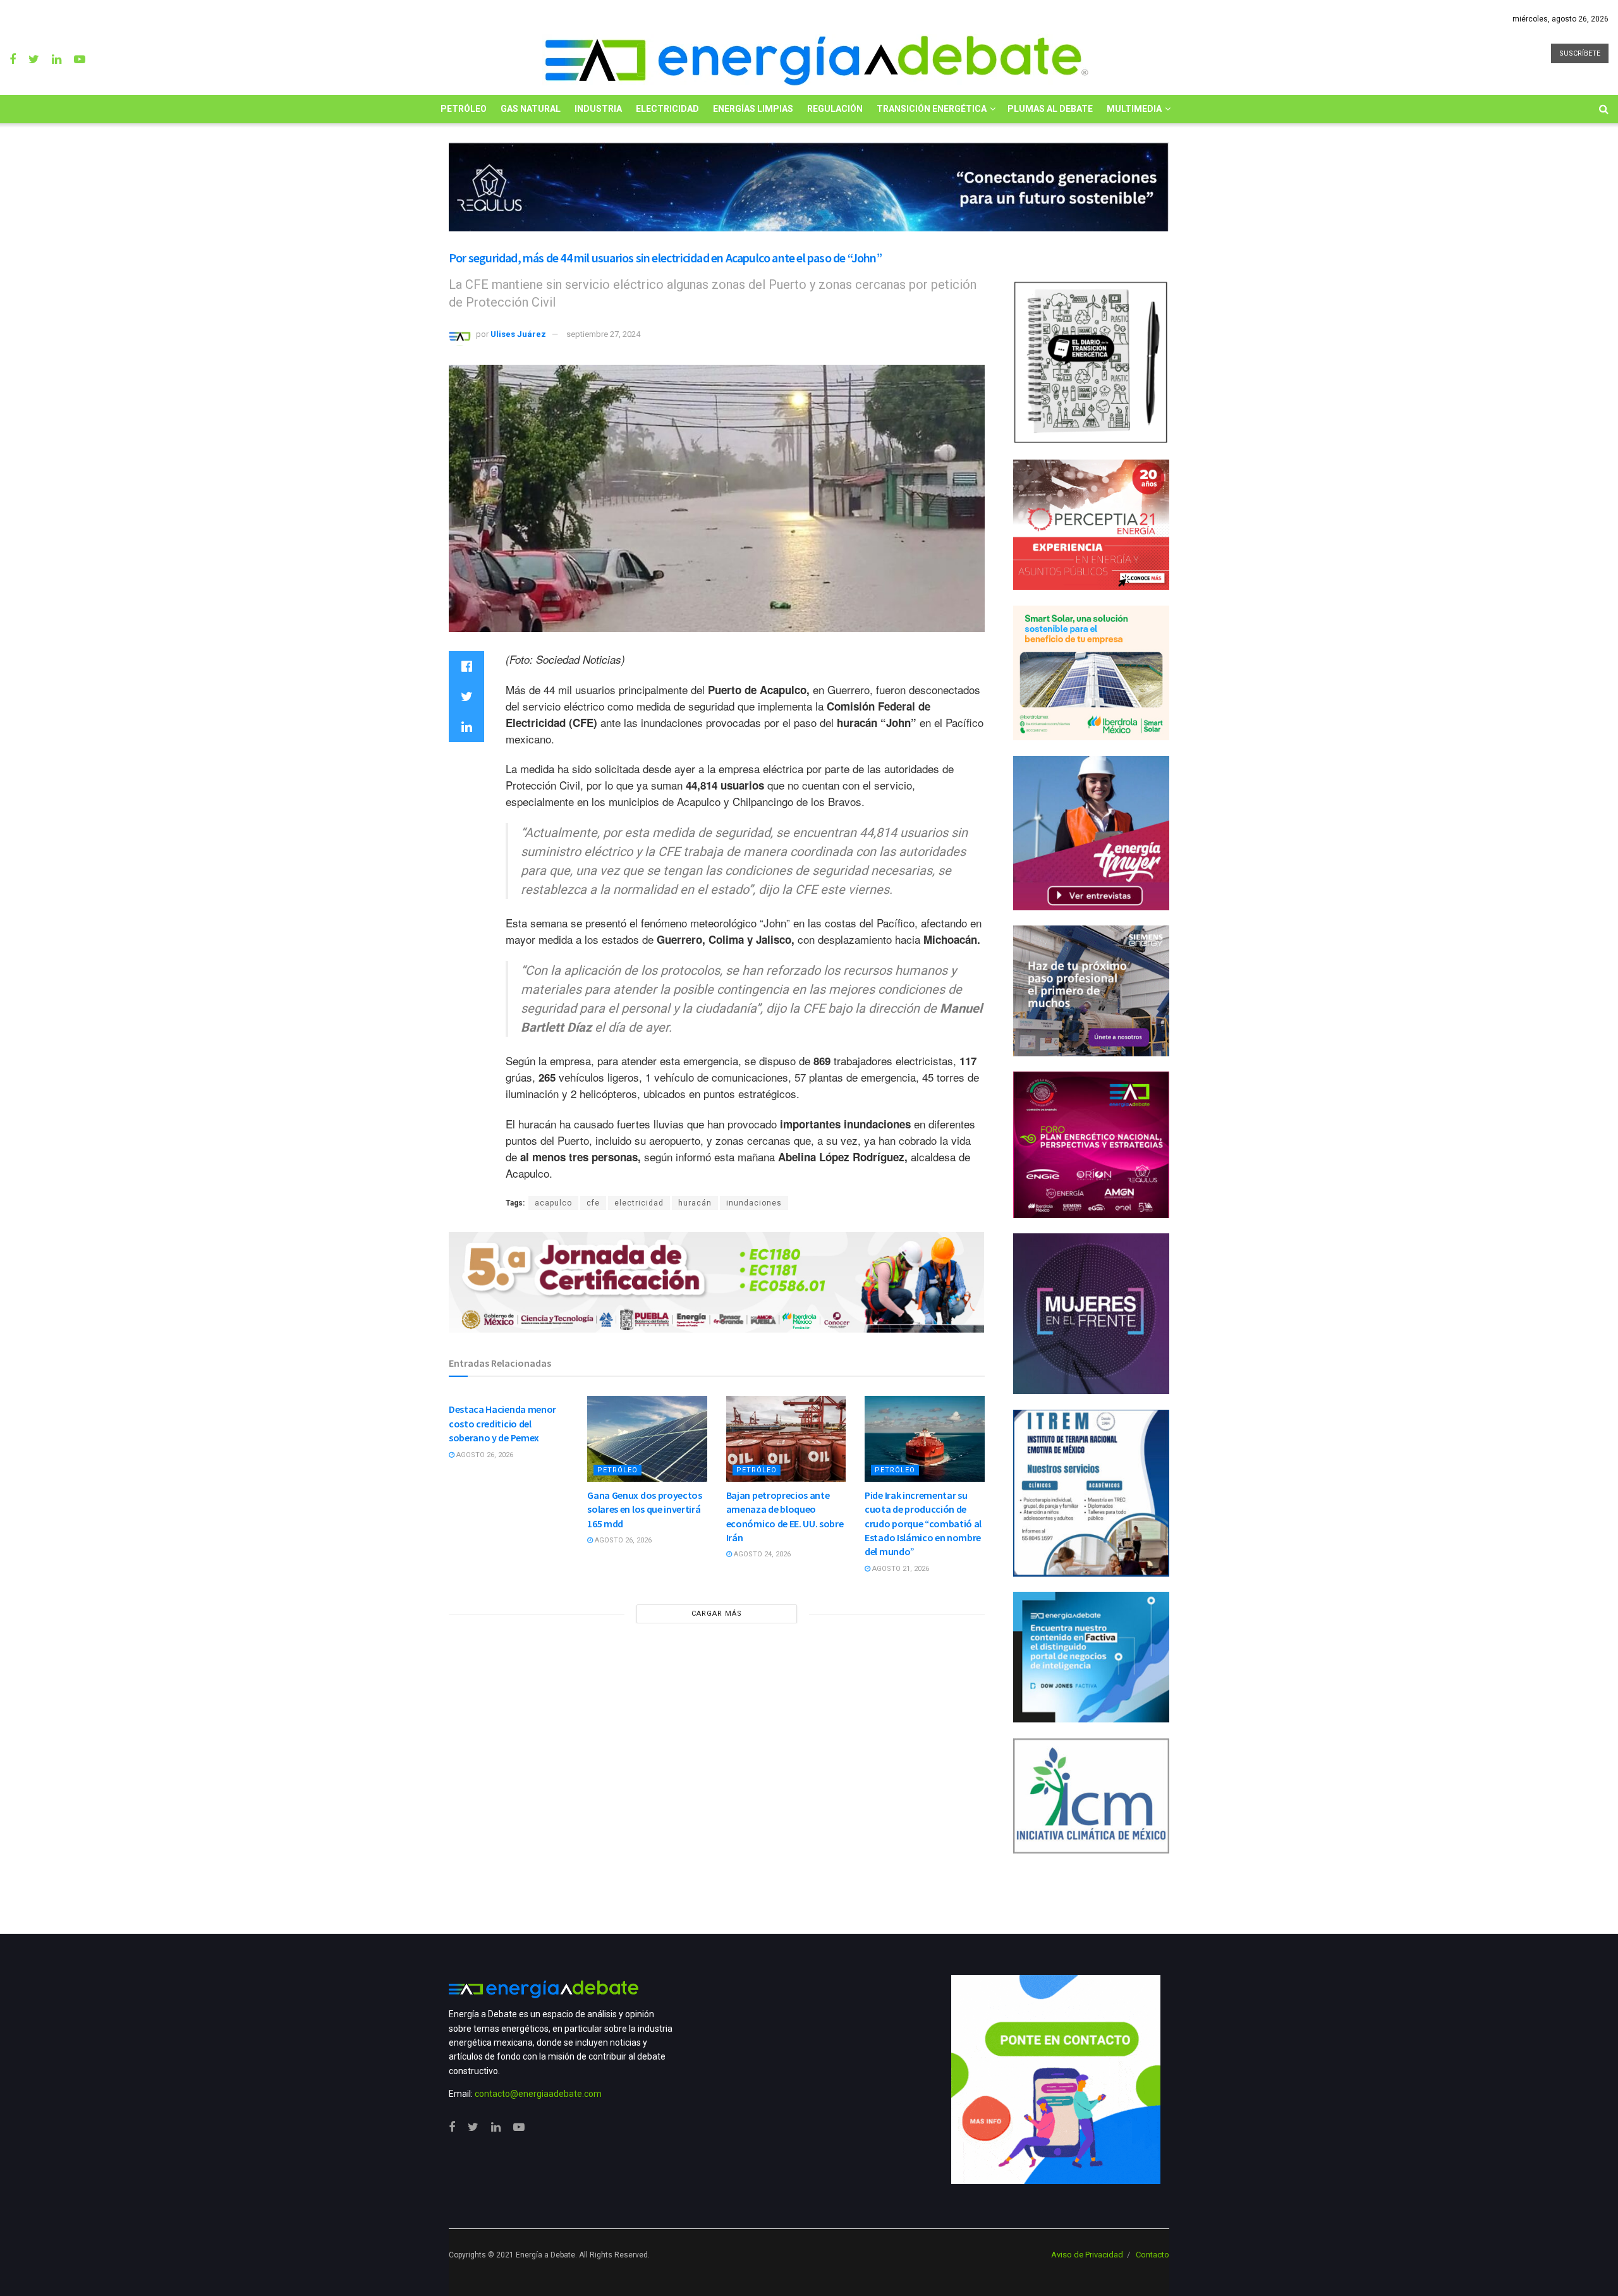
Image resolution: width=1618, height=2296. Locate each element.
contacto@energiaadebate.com (538, 2094)
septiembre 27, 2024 (603, 334)
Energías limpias (753, 109)
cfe (593, 1203)
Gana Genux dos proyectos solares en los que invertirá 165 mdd (644, 1509)
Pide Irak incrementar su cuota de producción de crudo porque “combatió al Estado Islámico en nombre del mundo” (923, 1524)
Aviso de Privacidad (1087, 2255)
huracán (695, 1203)
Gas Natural (531, 109)
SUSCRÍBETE (1580, 53)
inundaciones (754, 1203)
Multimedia (1134, 109)
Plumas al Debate (1050, 109)
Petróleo (464, 109)
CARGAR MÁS (717, 1614)
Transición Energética (932, 109)
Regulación (835, 109)
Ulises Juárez (518, 334)
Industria (598, 109)
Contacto (1153, 2255)
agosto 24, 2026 (761, 1554)
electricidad (639, 1203)
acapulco (553, 1203)
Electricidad (667, 109)
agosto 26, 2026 (484, 1455)
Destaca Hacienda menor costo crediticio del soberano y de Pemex (502, 1423)
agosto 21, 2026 (900, 1569)
